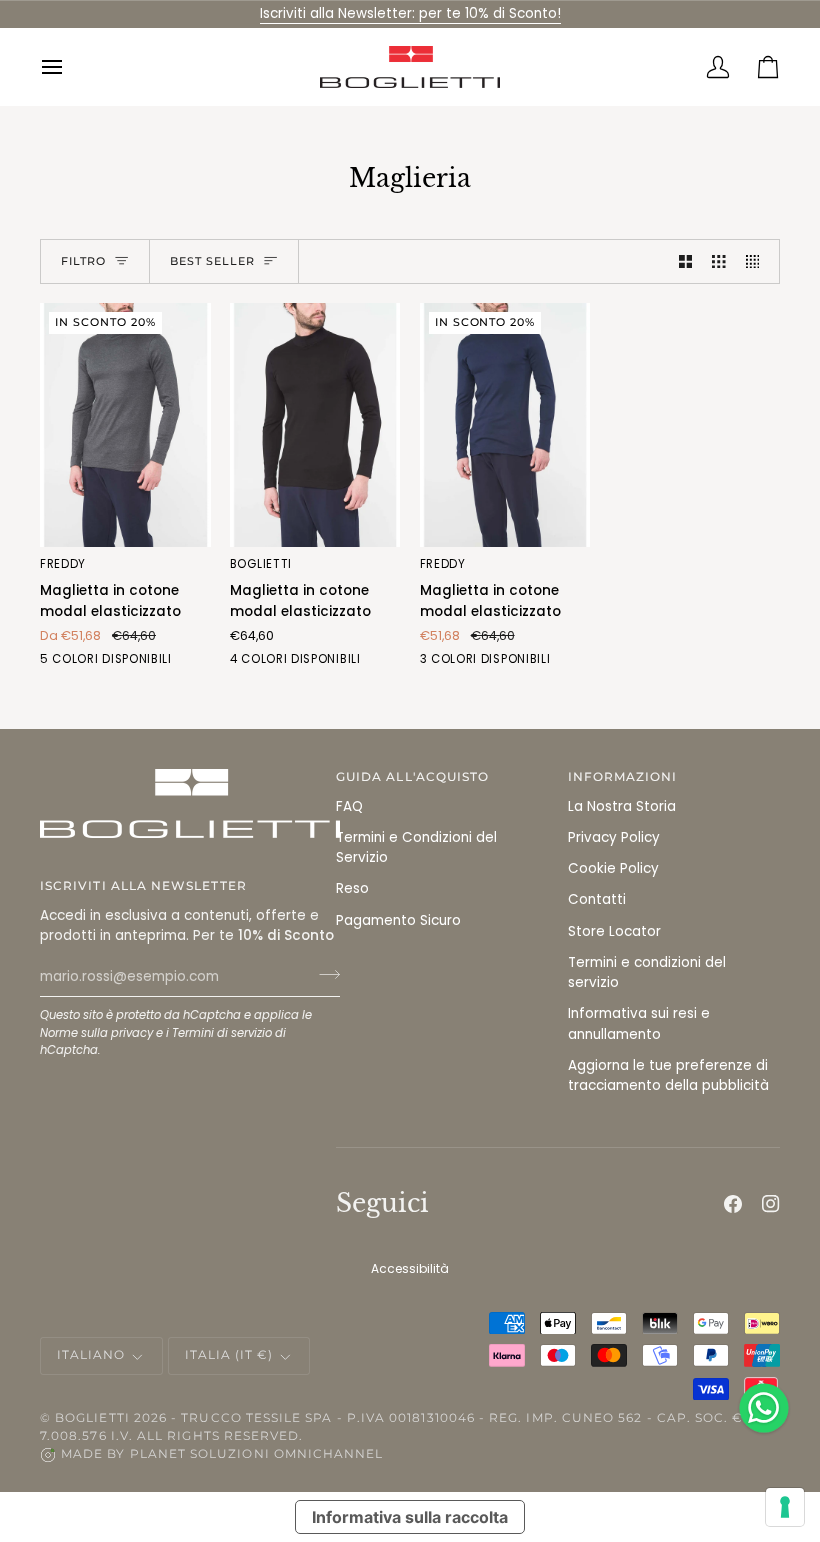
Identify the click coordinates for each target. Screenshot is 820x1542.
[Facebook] (733, 1204)
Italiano (91, 1355)
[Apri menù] (65, 67)
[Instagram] (771, 1204)
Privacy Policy (614, 837)
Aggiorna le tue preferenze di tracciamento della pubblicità (668, 1075)
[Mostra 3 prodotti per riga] (719, 261)
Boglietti (92, 1418)
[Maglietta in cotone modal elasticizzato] (315, 425)
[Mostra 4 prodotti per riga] (758, 261)
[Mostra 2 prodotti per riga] (686, 261)
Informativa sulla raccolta (410, 1517)
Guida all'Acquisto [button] (412, 777)
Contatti (597, 899)
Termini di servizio (222, 1033)
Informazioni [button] (623, 777)
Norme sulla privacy (96, 1033)
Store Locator (614, 931)
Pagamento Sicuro (398, 920)
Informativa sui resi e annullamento (639, 1023)
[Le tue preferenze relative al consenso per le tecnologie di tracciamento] (785, 1507)
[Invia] (323, 974)
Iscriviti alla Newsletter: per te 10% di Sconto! (410, 13)
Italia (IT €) (229, 1355)
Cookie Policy (613, 868)
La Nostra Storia (622, 806)
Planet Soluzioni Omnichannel (257, 1454)
